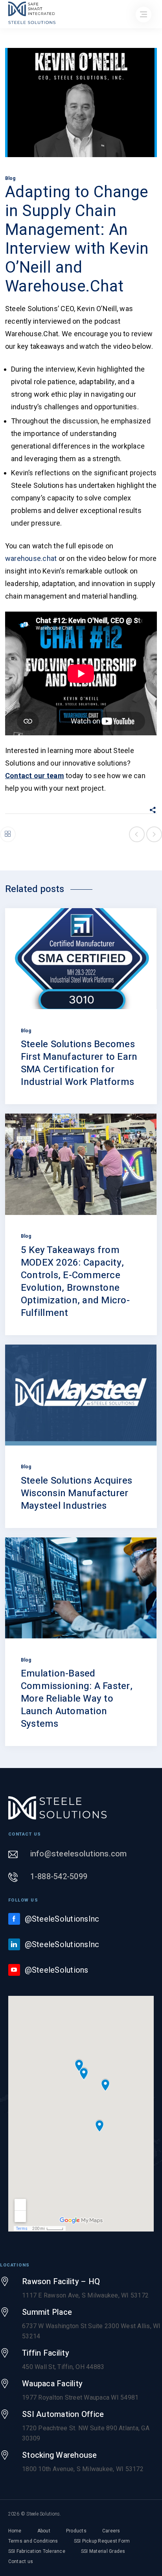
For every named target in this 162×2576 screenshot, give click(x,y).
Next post (154, 834)
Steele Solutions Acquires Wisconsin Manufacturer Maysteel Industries (76, 1493)
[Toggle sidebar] (8, 834)
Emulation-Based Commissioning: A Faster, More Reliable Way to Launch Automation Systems (77, 1699)
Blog (10, 178)
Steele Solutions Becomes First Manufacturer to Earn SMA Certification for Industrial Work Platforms (79, 1063)
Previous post (137, 834)
